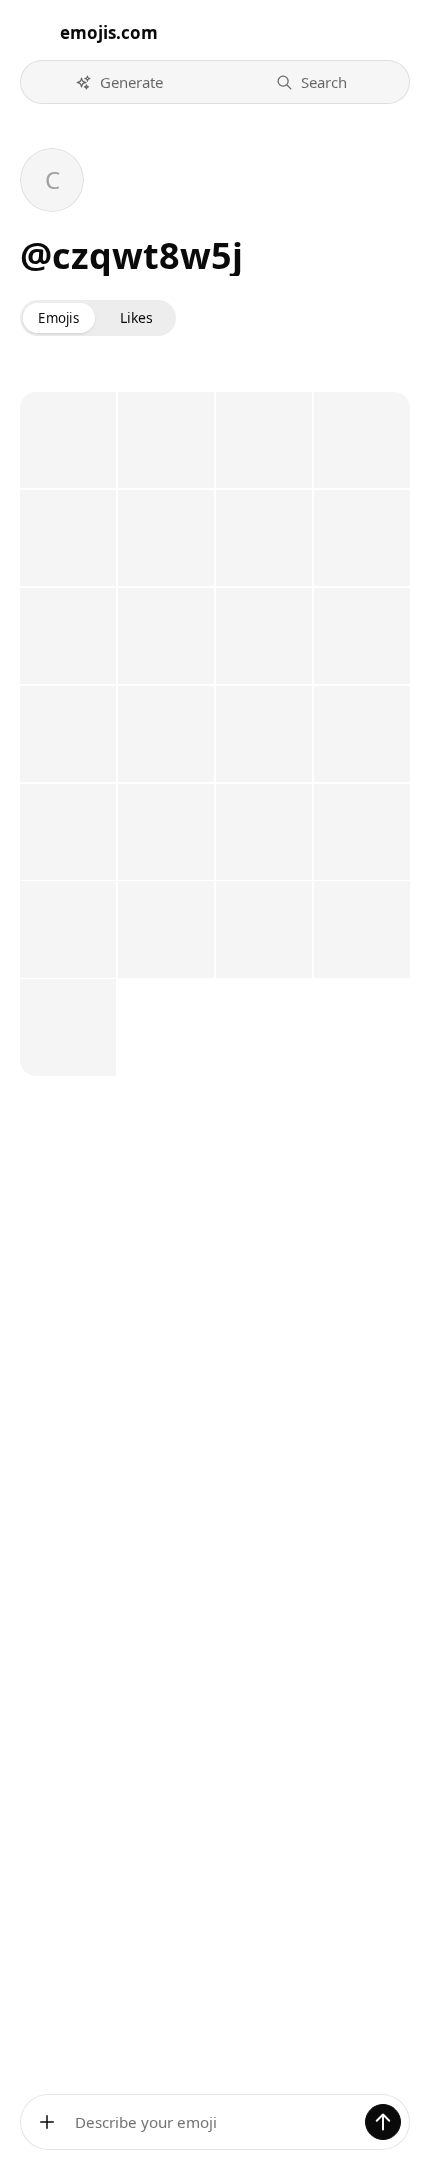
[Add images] (47, 2122)
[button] (118, 82)
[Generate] (383, 2122)
